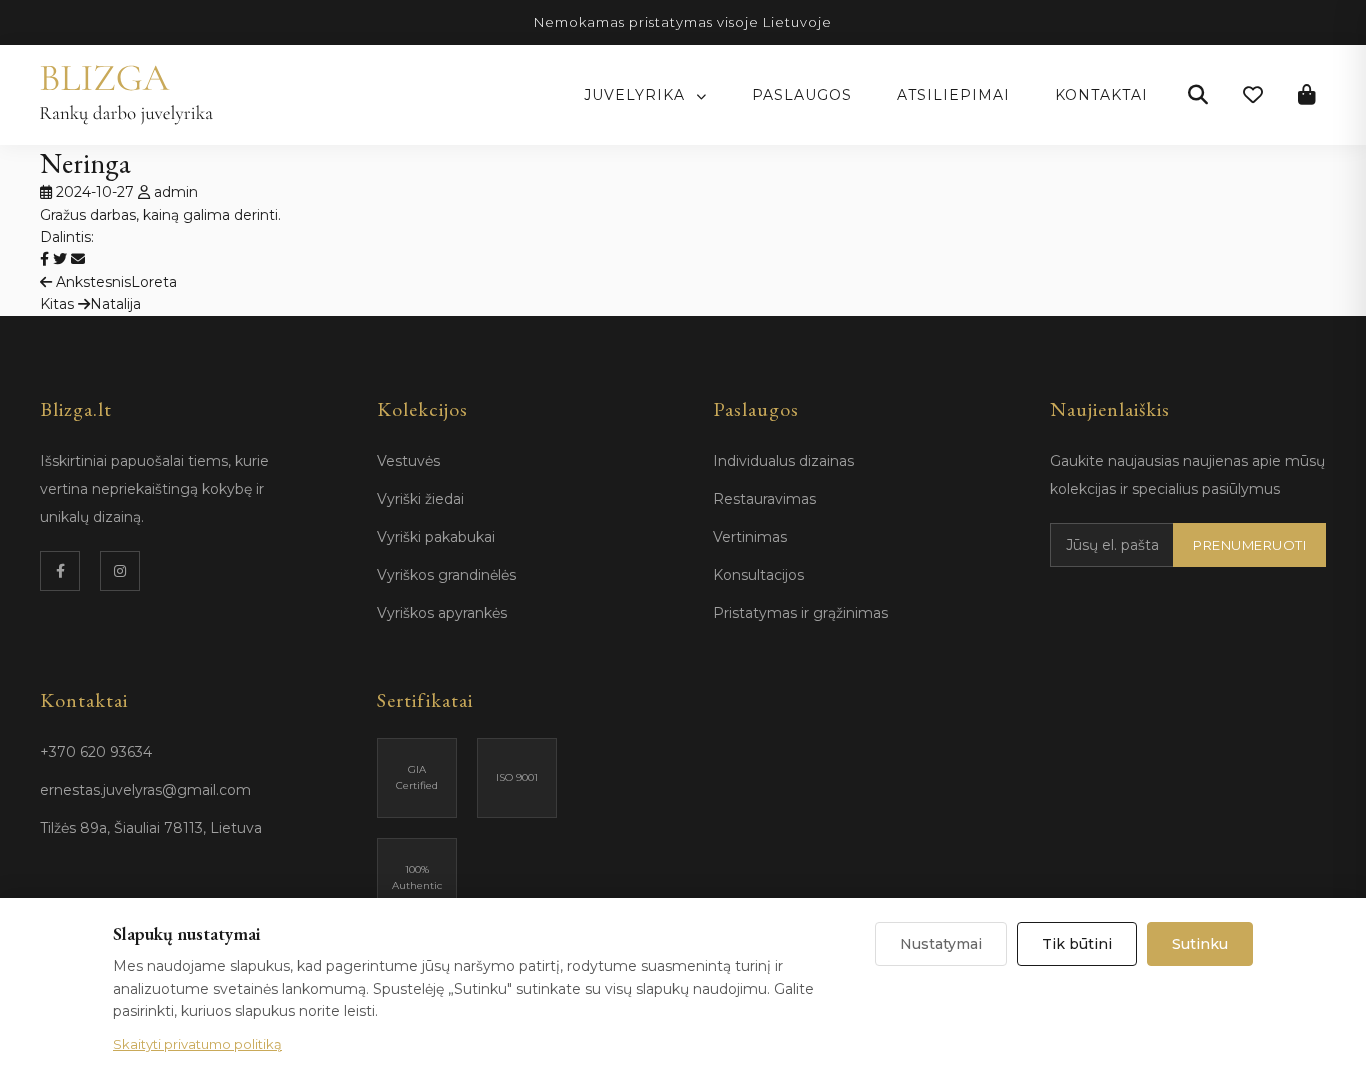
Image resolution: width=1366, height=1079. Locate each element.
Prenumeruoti (1249, 545)
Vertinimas (750, 537)
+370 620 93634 (96, 752)
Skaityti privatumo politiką (197, 1044)
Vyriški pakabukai (436, 537)
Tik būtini (1077, 944)
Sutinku (1200, 944)
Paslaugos (802, 95)
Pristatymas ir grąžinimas (800, 613)
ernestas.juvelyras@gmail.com (145, 790)
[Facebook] (60, 571)
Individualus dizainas (783, 461)
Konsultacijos (758, 575)
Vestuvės (408, 461)
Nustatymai (941, 944)
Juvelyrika (637, 95)
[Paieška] (1198, 95)
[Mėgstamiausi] (1253, 95)
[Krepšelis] (1307, 95)
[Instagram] (120, 571)
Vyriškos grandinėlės (446, 575)
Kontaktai (1101, 95)
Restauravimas (764, 499)
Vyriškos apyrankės (442, 613)
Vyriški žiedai (420, 499)
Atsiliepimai (953, 95)
